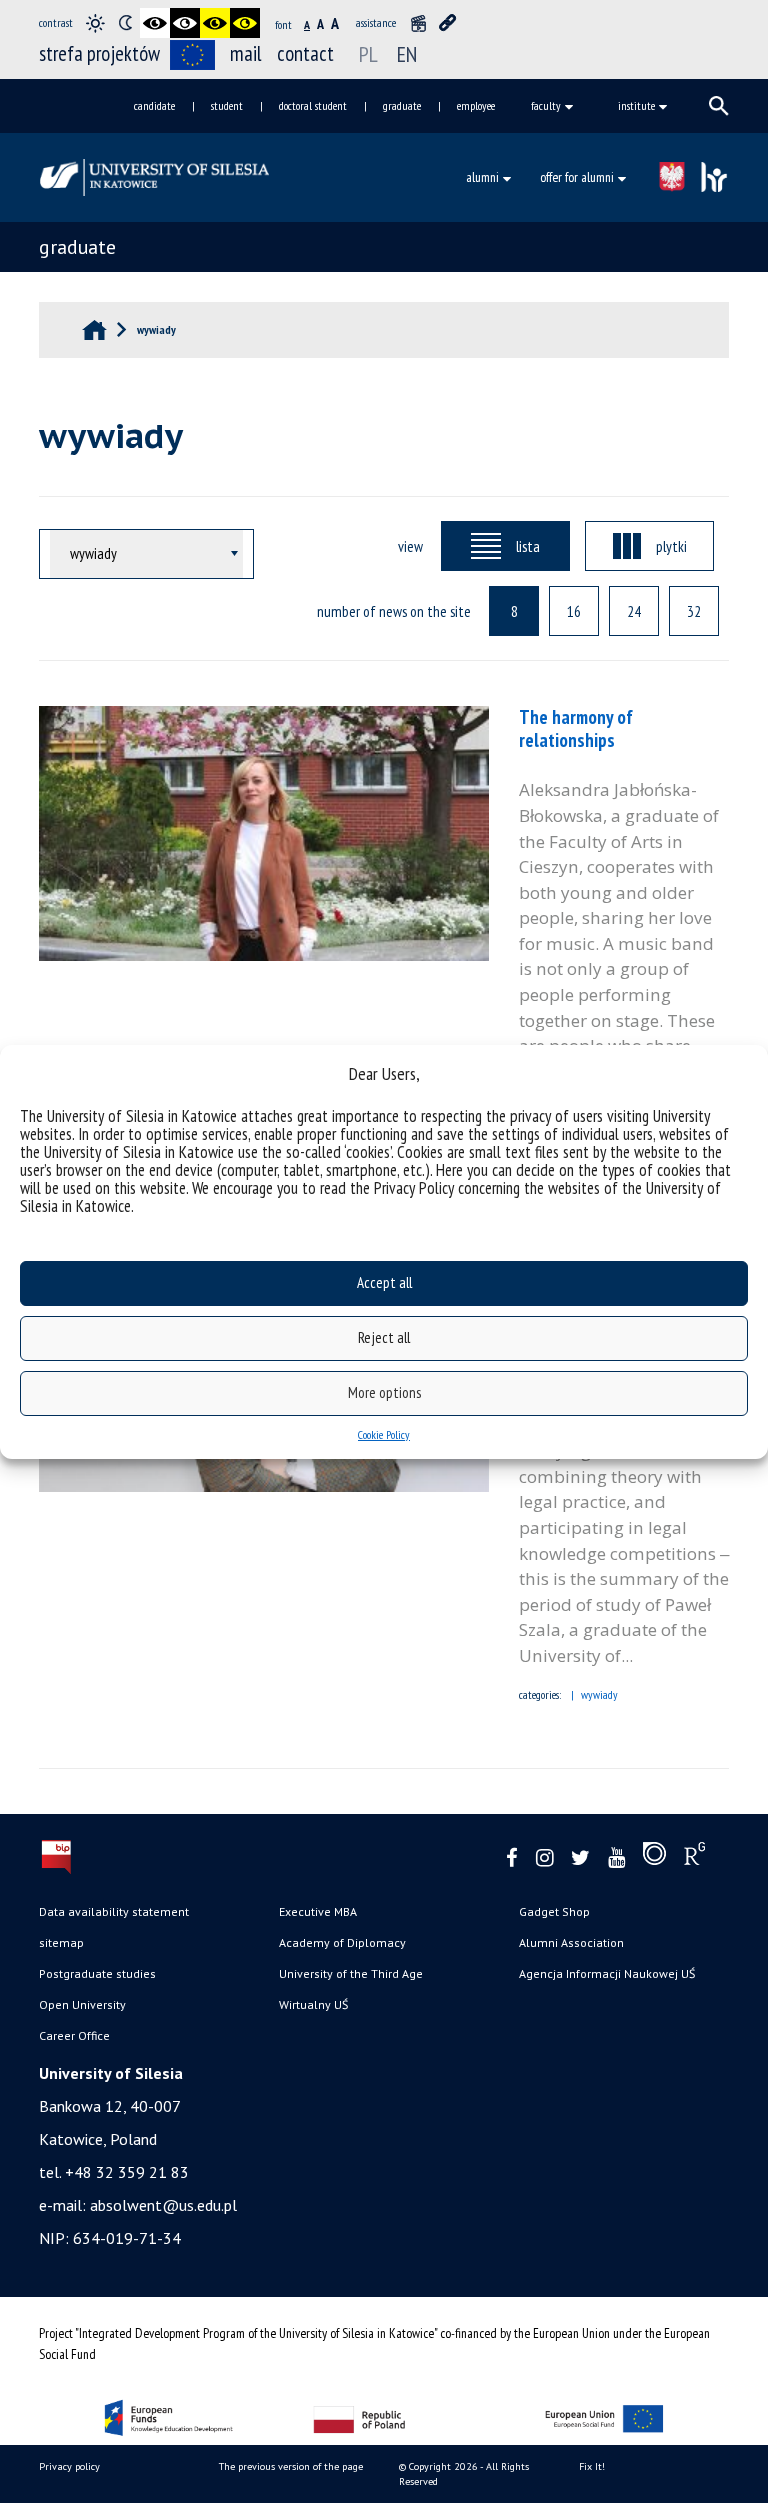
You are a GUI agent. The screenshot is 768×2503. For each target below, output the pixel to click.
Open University (82, 2004)
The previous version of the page (291, 2466)
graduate (402, 105)
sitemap (61, 1942)
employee (476, 105)
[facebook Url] (512, 1858)
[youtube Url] (616, 1858)
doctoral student (313, 105)
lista (528, 546)
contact (305, 53)
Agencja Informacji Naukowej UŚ (607, 1973)
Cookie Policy (384, 1434)
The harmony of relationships (576, 728)
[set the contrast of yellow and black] (245, 23)
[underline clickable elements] (448, 23)
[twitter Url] (580, 1858)
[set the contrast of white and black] (185, 23)
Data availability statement (114, 1911)
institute (636, 105)
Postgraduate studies (97, 1973)
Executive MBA (318, 1911)
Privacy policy (69, 2466)
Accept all (384, 1282)
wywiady (599, 1694)
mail (246, 53)
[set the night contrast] (125, 23)
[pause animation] (418, 23)
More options (384, 1392)
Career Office (74, 2035)
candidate (154, 105)
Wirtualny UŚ (313, 2004)
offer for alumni (577, 177)
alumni (482, 177)
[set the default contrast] (95, 23)
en (407, 54)
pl (368, 54)
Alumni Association (571, 1942)
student (227, 105)
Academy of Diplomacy (342, 1942)
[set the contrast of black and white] (155, 23)
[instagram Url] (544, 1858)
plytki (671, 546)
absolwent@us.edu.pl (163, 2205)
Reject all (384, 1337)
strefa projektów (99, 53)
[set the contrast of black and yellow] (215, 23)
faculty (546, 105)
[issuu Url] (654, 1858)
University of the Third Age (351, 1973)
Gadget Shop (554, 1911)
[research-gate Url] (694, 1858)
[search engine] (719, 106)
